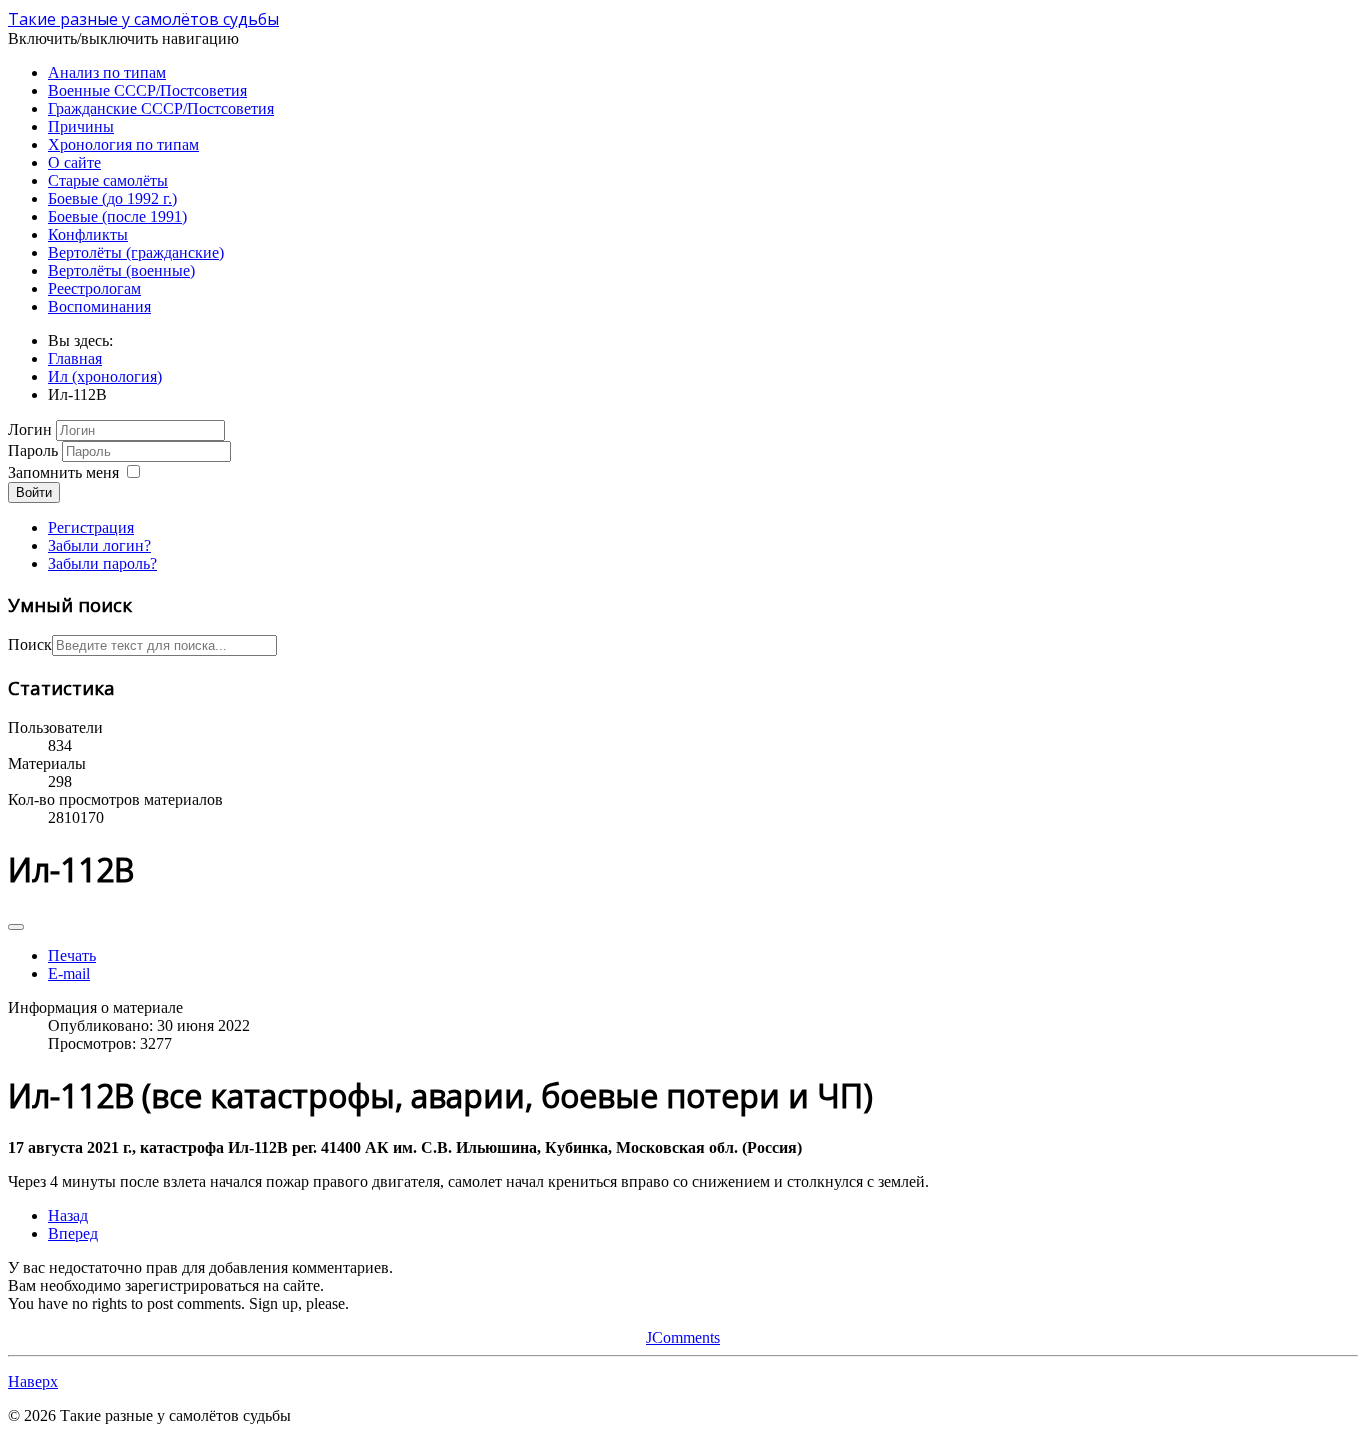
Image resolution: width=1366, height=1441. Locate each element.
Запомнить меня (63, 472)
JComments (683, 1337)
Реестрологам (94, 288)
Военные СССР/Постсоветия (147, 90)
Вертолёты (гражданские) (136, 252)
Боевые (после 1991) (117, 216)
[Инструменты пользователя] (16, 927)
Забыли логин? (99, 545)
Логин (30, 429)
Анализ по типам (107, 72)
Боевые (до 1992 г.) (112, 198)
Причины (81, 126)
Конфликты (88, 234)
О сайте (74, 162)
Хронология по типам (123, 144)
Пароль (33, 450)
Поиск (30, 644)
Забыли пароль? (102, 563)
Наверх (33, 1381)
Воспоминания (99, 306)
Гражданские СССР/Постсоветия (161, 108)
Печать (72, 955)
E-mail (69, 973)
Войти (34, 492)
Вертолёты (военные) (121, 270)
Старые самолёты (108, 180)
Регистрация (91, 527)
